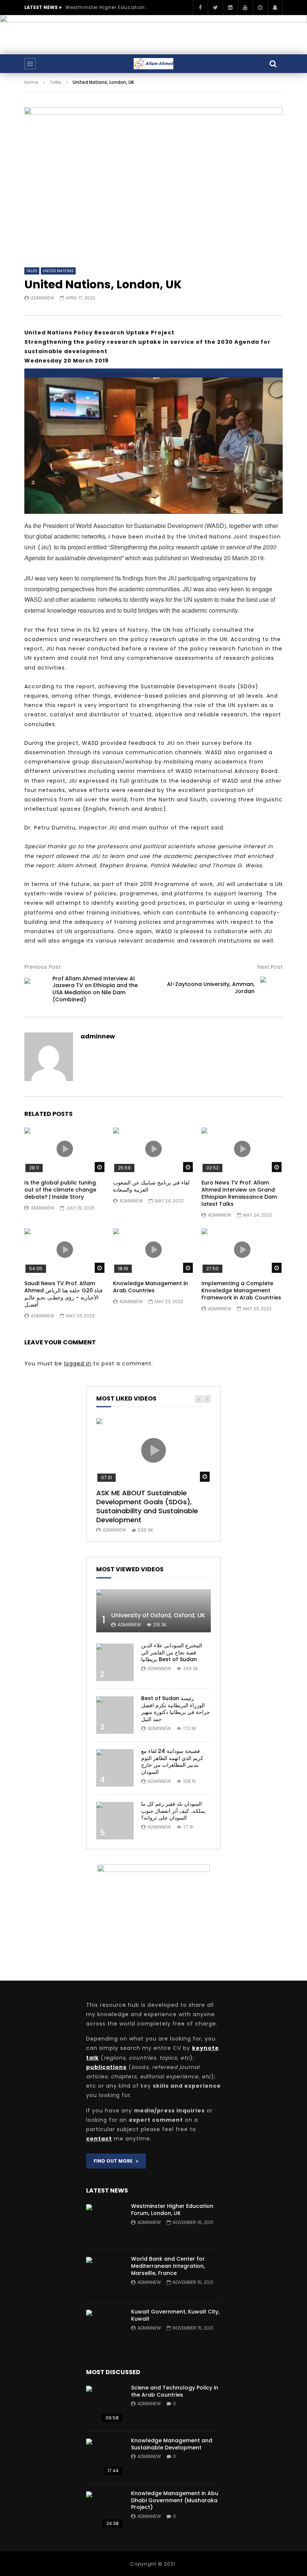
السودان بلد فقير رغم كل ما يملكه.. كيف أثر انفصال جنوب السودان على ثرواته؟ (173, 1811)
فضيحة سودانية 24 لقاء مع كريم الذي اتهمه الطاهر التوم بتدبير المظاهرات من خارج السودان (172, 1762)
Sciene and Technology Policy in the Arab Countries (175, 2391)
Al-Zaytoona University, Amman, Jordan (211, 988)
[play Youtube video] (153, 373)
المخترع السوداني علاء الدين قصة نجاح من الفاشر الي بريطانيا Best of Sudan (172, 1653)
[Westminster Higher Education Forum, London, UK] (105, 2223)
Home (31, 82)
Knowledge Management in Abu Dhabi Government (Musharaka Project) (175, 2500)
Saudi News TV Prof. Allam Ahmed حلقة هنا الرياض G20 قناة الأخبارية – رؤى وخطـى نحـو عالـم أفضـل (63, 1294)
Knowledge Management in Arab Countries (151, 1287)
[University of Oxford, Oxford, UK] (153, 1611)
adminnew (42, 298)
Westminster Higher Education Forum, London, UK (107, 7)
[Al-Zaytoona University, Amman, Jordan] (271, 988)
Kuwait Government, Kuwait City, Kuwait (175, 2315)
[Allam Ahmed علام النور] (153, 64)
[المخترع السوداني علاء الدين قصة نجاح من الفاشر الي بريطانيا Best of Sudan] (115, 1662)
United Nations (58, 271)
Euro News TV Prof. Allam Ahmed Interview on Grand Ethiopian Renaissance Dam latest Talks (239, 1193)
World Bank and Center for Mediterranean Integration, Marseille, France (168, 2266)
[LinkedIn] (230, 7)
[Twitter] (215, 7)
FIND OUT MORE (115, 2161)
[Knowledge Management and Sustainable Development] (105, 2457)
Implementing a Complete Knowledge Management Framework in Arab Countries (241, 1290)
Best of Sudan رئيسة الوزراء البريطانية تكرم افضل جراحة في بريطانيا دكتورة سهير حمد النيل (176, 1709)
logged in (78, 1363)
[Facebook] (200, 7)
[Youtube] (245, 7)
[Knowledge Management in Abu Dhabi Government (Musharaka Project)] (105, 2510)
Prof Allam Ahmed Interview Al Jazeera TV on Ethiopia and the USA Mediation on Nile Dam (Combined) (95, 989)
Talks (55, 82)
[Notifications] (275, 7)
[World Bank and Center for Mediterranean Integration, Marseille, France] (105, 2276)
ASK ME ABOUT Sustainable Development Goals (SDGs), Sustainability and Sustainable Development (147, 1507)
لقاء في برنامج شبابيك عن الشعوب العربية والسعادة (151, 1186)
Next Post (270, 967)
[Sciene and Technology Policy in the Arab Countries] (105, 2404)
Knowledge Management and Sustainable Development (172, 2444)
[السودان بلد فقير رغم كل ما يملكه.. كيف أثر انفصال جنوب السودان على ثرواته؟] (115, 1821)
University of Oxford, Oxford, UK (158, 1615)
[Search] (273, 64)
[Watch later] (260, 7)
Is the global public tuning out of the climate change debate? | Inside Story (60, 1190)
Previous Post (42, 967)
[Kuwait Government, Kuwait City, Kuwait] (105, 2328)
